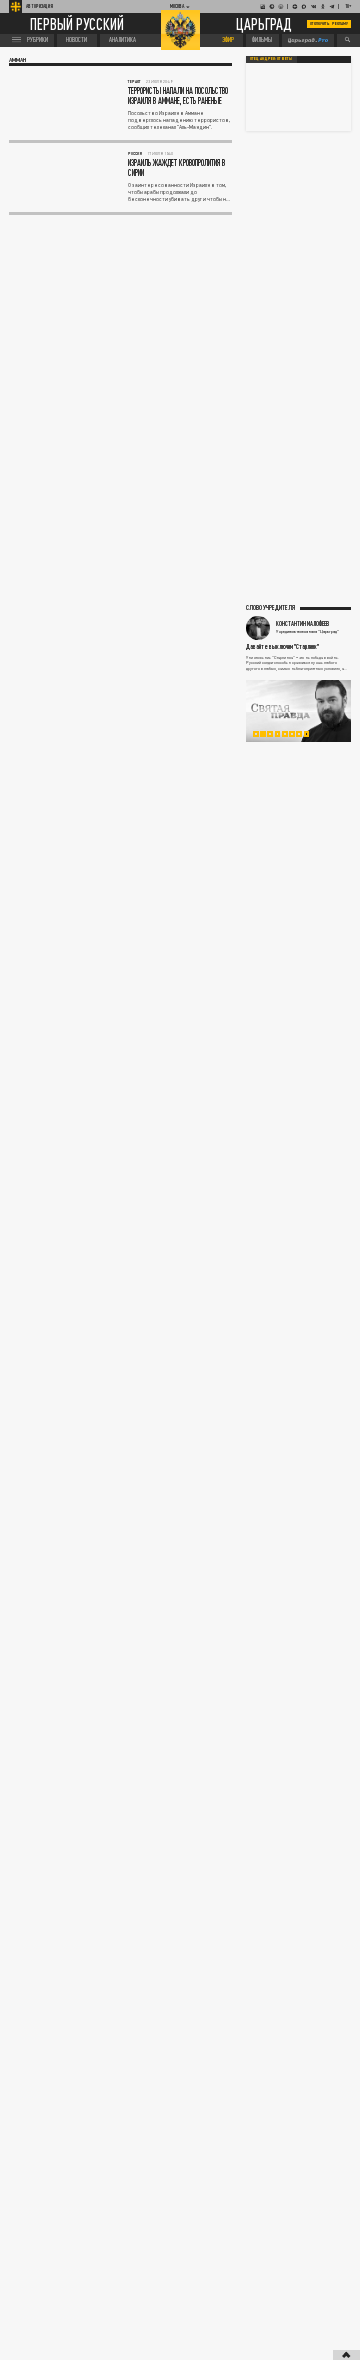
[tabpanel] (298, 711)
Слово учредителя (270, 607)
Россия (135, 153)
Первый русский (77, 23)
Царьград (264, 24)
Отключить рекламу (329, 23)
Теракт (134, 81)
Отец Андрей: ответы (271, 59)
